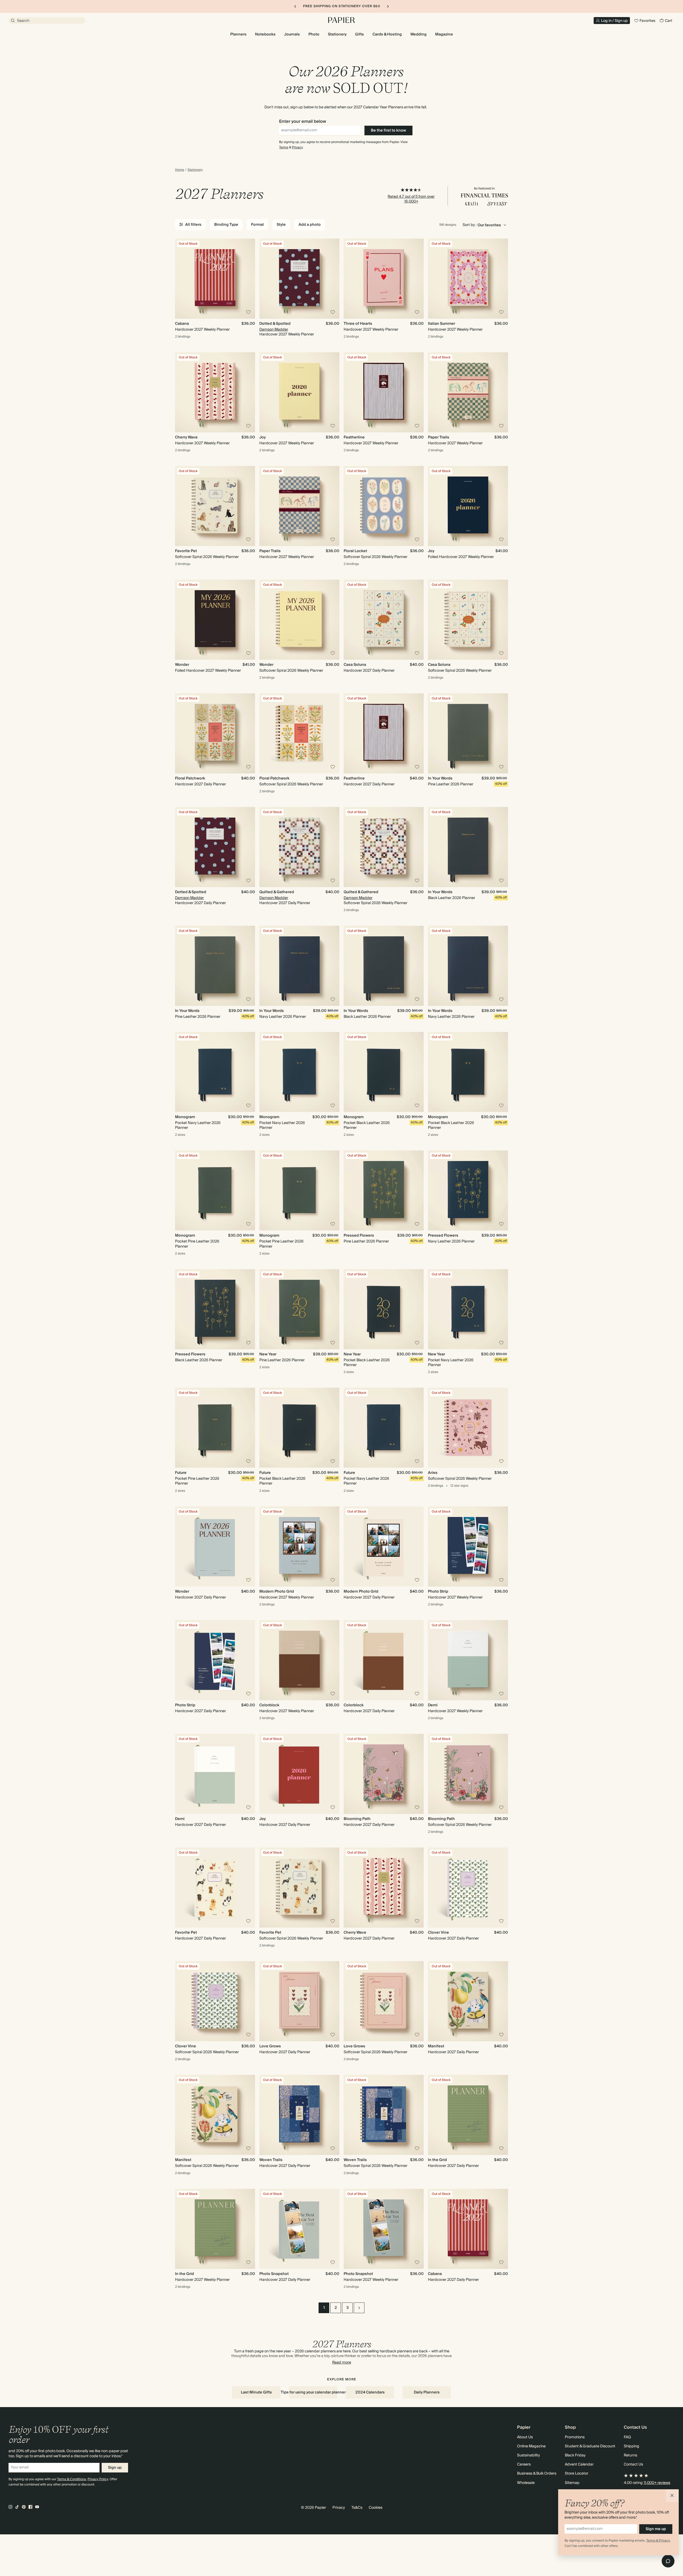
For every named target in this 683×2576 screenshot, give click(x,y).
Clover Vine (438, 1933)
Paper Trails (439, 437)
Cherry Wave (186, 437)
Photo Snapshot (274, 2274)
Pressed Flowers (359, 1236)
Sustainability (529, 2455)
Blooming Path (357, 1819)
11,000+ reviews (657, 2483)
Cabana (182, 324)
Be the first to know (388, 130)
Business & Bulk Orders (537, 2474)
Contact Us (633, 2464)
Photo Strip (438, 1592)
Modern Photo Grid (277, 1592)
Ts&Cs (357, 2508)
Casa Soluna (355, 665)
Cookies (376, 2508)
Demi (433, 1705)
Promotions (575, 2437)
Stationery (195, 170)
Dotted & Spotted (275, 324)
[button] (672, 2496)
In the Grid (437, 2160)
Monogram (185, 1117)
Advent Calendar (579, 2464)
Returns (630, 2455)
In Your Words (440, 778)
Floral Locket (355, 551)
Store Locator (577, 2474)
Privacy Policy (98, 2479)
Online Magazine (531, 2446)
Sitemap (572, 2483)
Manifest (436, 2046)
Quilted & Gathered (277, 892)
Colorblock (269, 1705)
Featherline (354, 437)
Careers (524, 2464)
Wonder (182, 665)
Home (180, 170)
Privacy (297, 147)
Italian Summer (442, 324)
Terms (284, 147)
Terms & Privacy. (658, 2541)
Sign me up (656, 2529)
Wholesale (526, 2483)
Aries (433, 1473)
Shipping (632, 2446)
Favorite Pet (186, 551)
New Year (268, 1354)
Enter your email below (303, 121)
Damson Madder (274, 330)
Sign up (115, 2468)
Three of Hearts (358, 324)
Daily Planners (427, 2392)
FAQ (627, 2437)
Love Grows (270, 2046)
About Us (525, 2437)
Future (181, 1473)
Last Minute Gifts (256, 2392)
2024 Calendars (370, 2392)
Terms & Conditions (72, 2479)
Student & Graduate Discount (590, 2446)
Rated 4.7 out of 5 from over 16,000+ (411, 199)
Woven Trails (271, 2160)
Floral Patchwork (190, 778)
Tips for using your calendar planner (313, 2392)
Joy (263, 437)
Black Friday (575, 2455)
